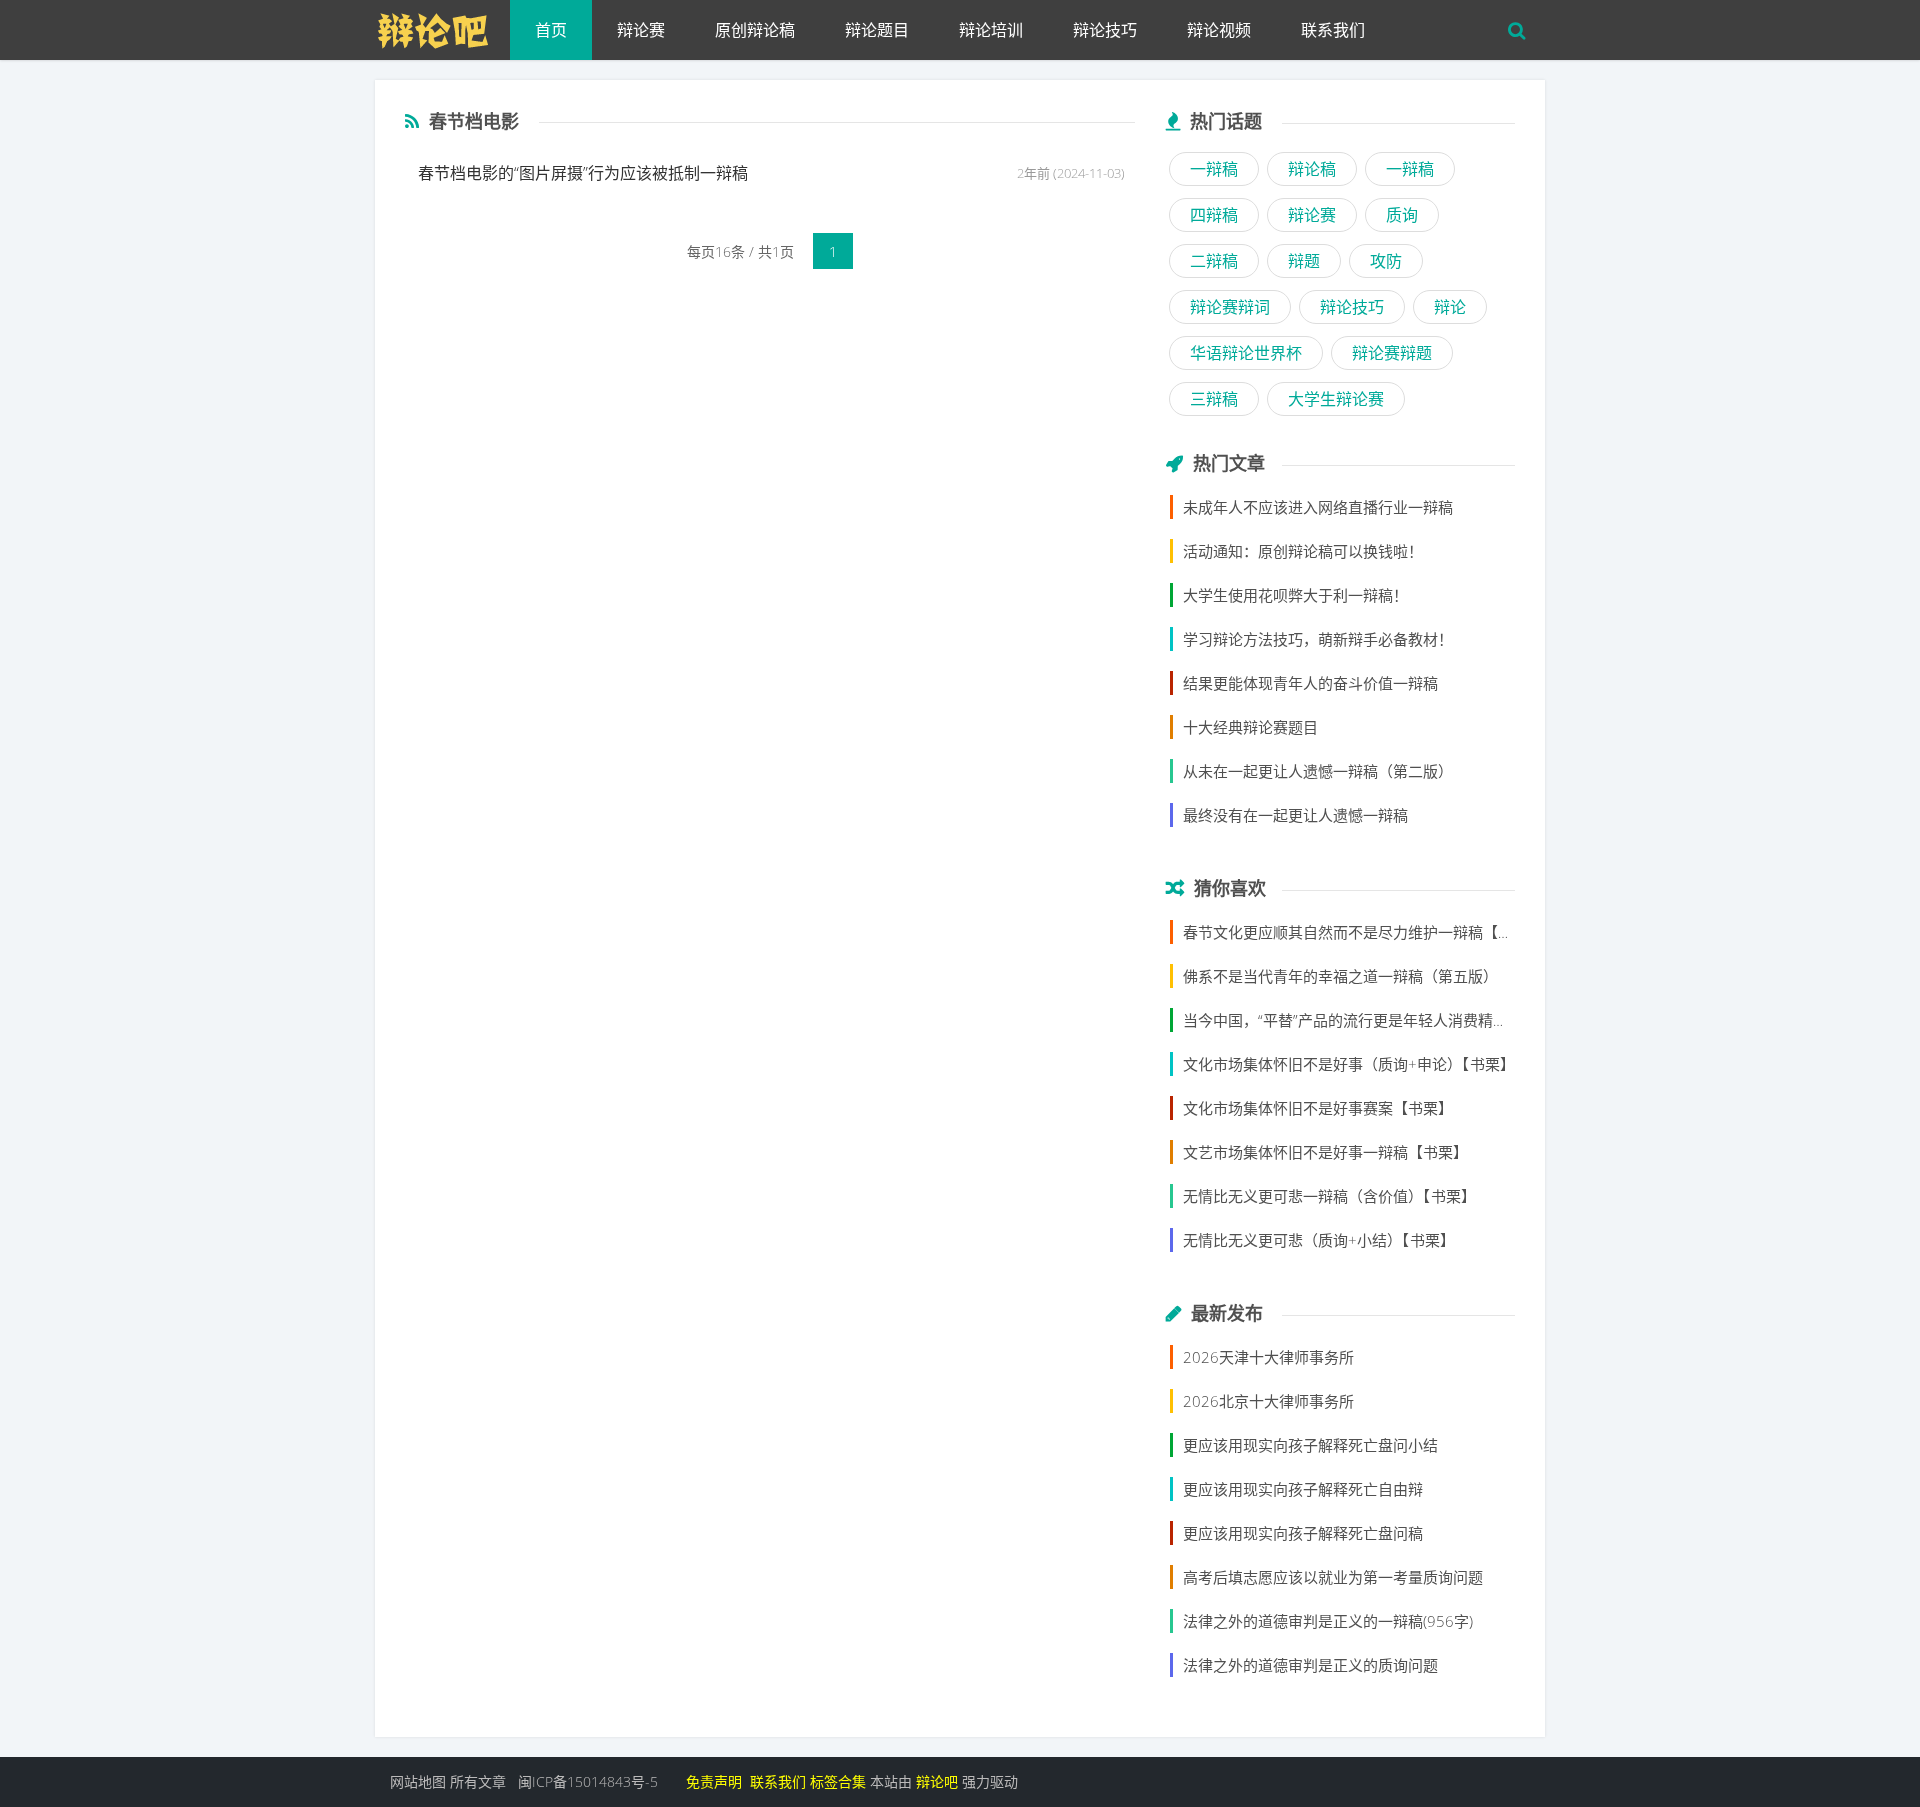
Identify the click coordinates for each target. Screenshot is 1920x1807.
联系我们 (1333, 30)
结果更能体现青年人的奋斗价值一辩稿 (1310, 683)
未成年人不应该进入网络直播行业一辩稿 (1318, 507)
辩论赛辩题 (1392, 353)
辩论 (1450, 307)
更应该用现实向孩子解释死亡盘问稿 (1303, 1533)
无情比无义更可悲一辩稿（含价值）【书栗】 (1329, 1196)
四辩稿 (1214, 215)
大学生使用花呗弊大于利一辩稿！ (1295, 595)
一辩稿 (1214, 169)
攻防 (1386, 261)
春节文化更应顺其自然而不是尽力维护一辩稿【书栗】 (1363, 932)
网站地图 (418, 1781)
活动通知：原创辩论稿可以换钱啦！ (1303, 551)
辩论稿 (1312, 169)
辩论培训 (991, 30)
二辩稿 (1214, 261)
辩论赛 (641, 30)
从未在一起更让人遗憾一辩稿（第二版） (1318, 771)
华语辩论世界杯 (1246, 353)
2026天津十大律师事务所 (1268, 1357)
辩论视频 (1219, 30)
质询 (1402, 215)
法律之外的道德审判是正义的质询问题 (1310, 1665)
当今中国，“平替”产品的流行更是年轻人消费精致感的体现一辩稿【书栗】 (1428, 1020)
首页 (551, 30)
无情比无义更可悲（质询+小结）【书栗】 (1319, 1240)
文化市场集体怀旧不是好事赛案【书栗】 (1318, 1108)
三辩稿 (1214, 399)
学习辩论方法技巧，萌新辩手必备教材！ (1318, 639)
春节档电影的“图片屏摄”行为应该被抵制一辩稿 (583, 173)
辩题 (1304, 261)
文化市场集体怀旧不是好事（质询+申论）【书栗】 (1349, 1064)
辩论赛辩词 (1230, 307)
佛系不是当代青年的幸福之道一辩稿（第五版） (1340, 976)
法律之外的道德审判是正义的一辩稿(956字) (1328, 1621)
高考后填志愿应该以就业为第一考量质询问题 (1333, 1577)
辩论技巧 (1105, 30)
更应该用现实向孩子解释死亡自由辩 (1303, 1489)
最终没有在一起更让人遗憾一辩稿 (1295, 815)
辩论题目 (877, 30)
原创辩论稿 (755, 30)
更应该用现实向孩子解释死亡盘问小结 (1310, 1445)
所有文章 (478, 1781)
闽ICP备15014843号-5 (588, 1781)
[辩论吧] (442, 25)
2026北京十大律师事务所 (1268, 1401)
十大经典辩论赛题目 (1250, 727)
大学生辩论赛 (1336, 399)
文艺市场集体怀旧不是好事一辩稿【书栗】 (1325, 1152)
